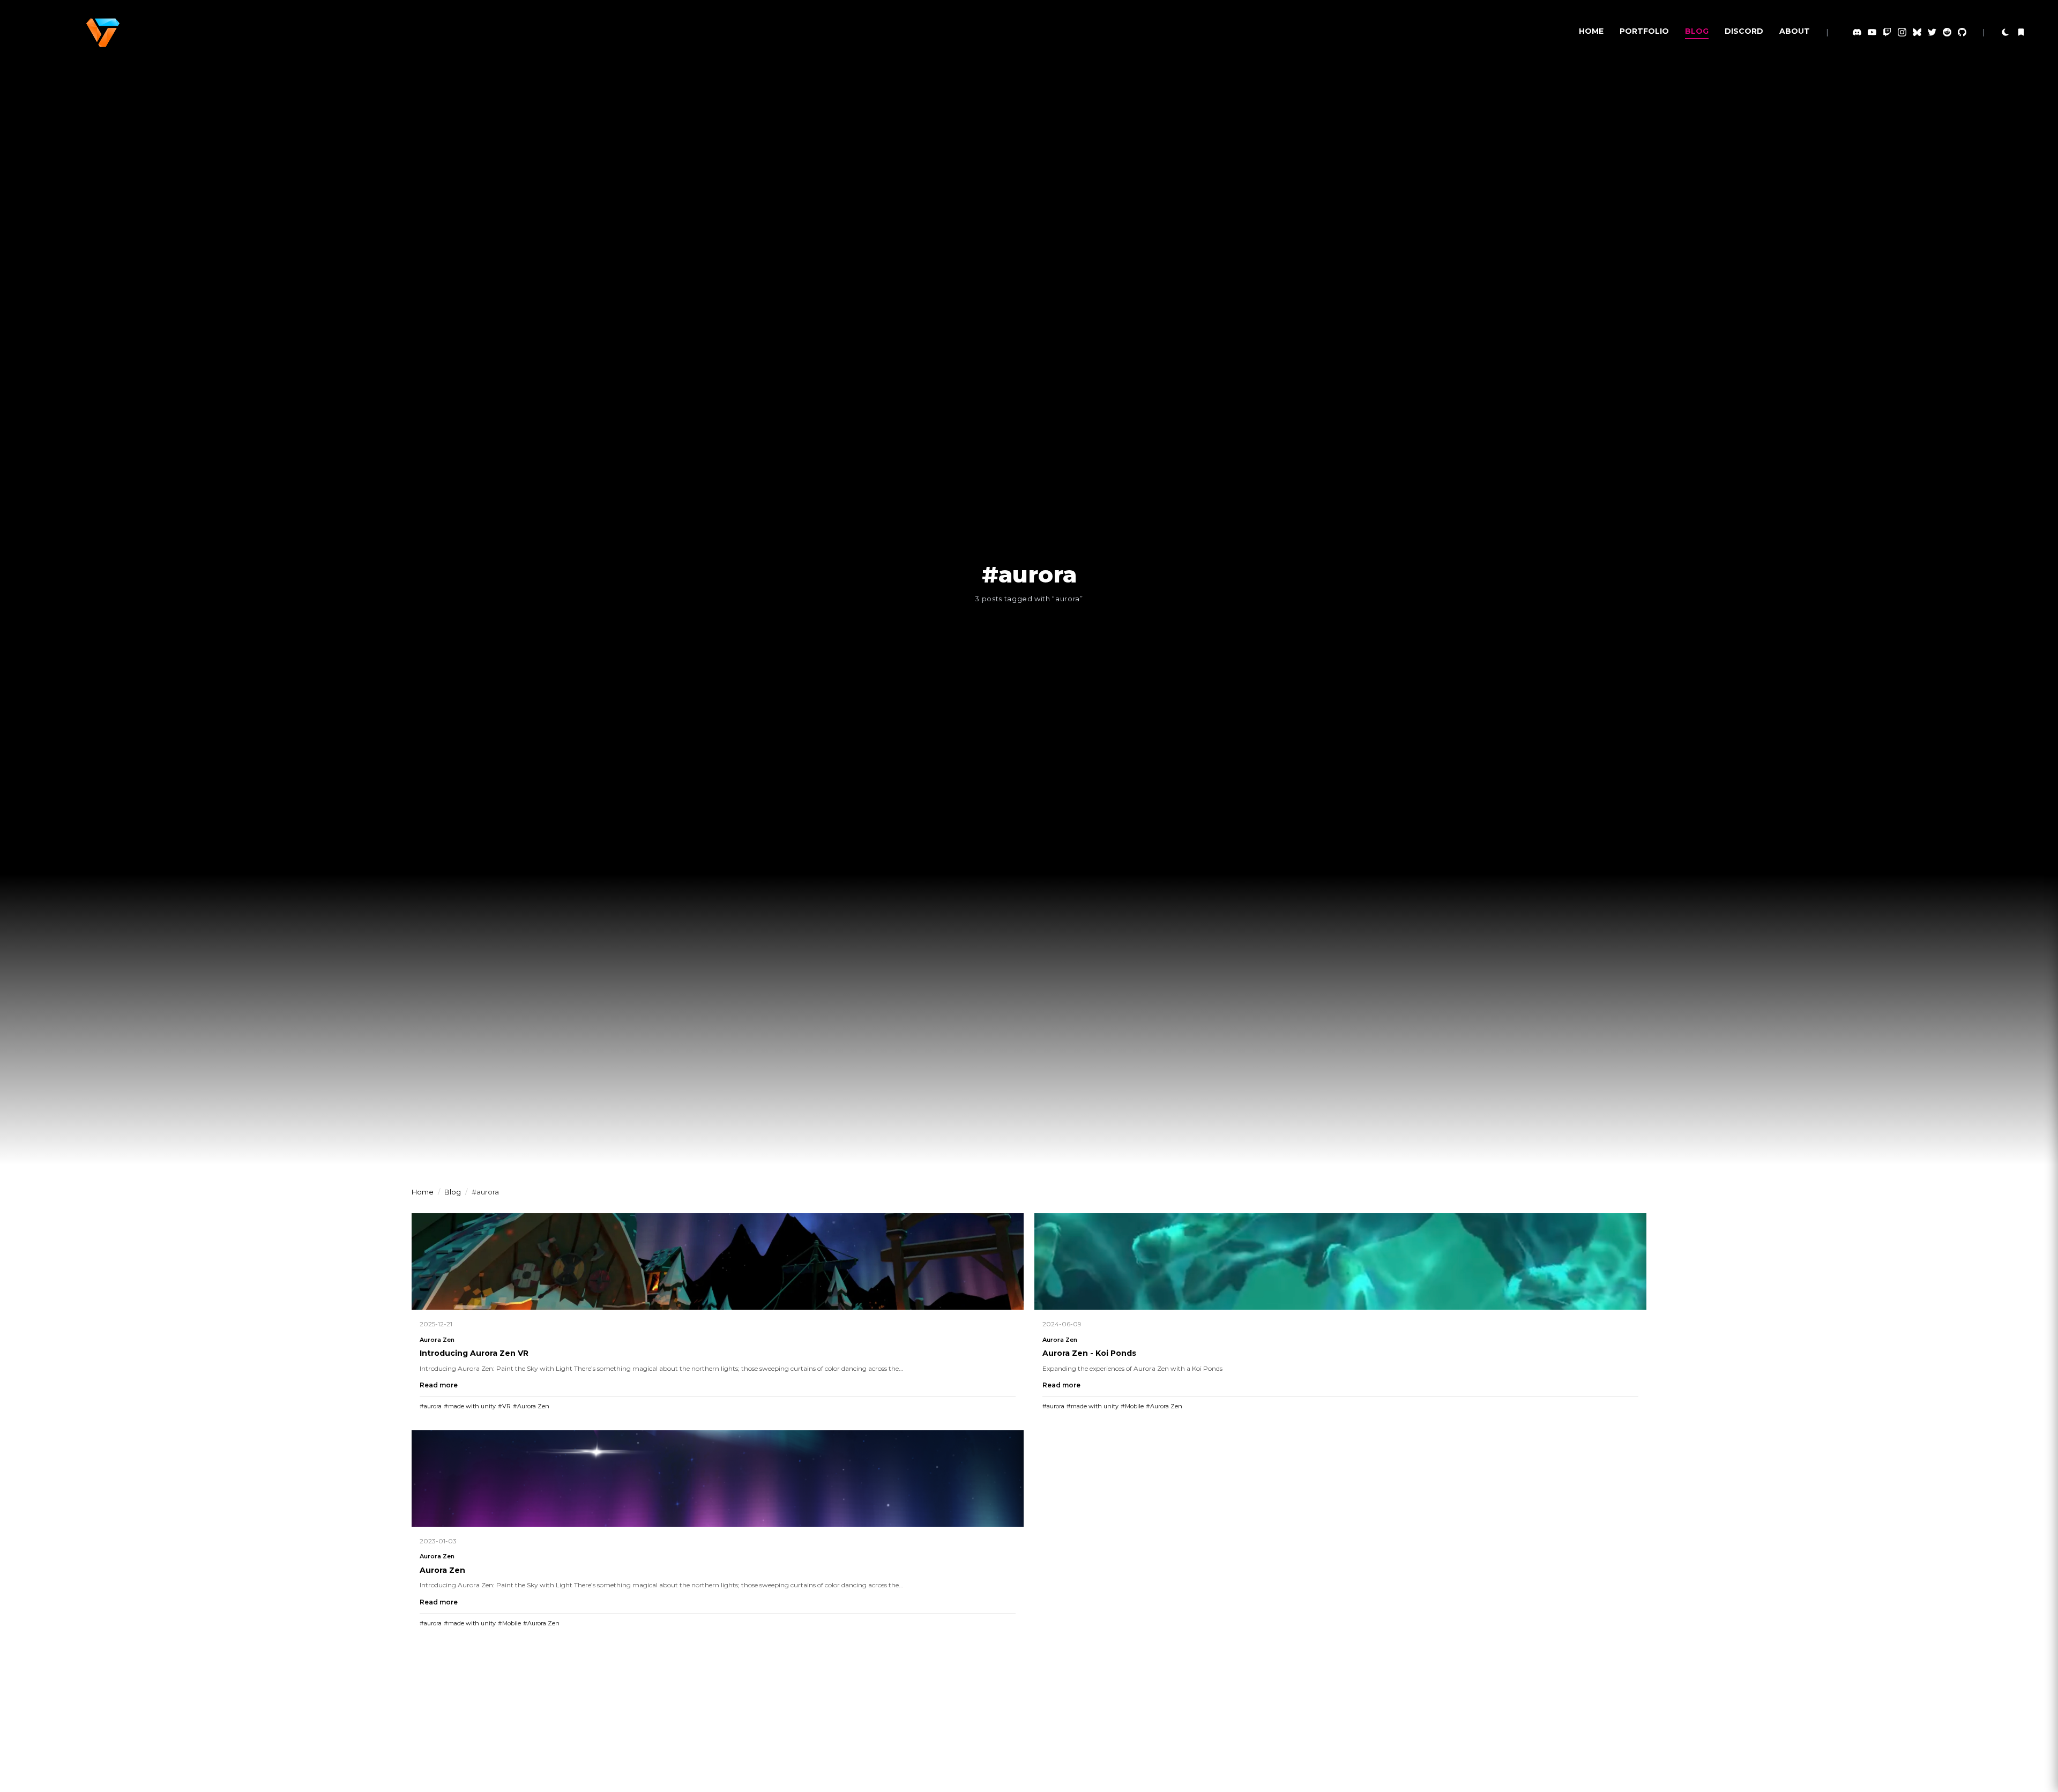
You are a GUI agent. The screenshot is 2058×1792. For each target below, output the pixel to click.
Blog (1697, 31)
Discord (1744, 31)
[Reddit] (1947, 32)
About (1795, 31)
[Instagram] (1902, 32)
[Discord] (1857, 32)
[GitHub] (1962, 32)
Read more (439, 1385)
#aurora (431, 1406)
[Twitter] (1932, 32)
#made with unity (470, 1406)
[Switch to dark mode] (2005, 32)
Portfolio (1644, 31)
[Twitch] (1887, 32)
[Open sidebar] (2021, 32)
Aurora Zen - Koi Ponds (1089, 1353)
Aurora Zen (437, 1340)
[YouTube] (1872, 32)
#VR (504, 1406)
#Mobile (1132, 1406)
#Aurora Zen (531, 1406)
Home (1591, 31)
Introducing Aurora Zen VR (474, 1353)
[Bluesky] (1917, 32)
